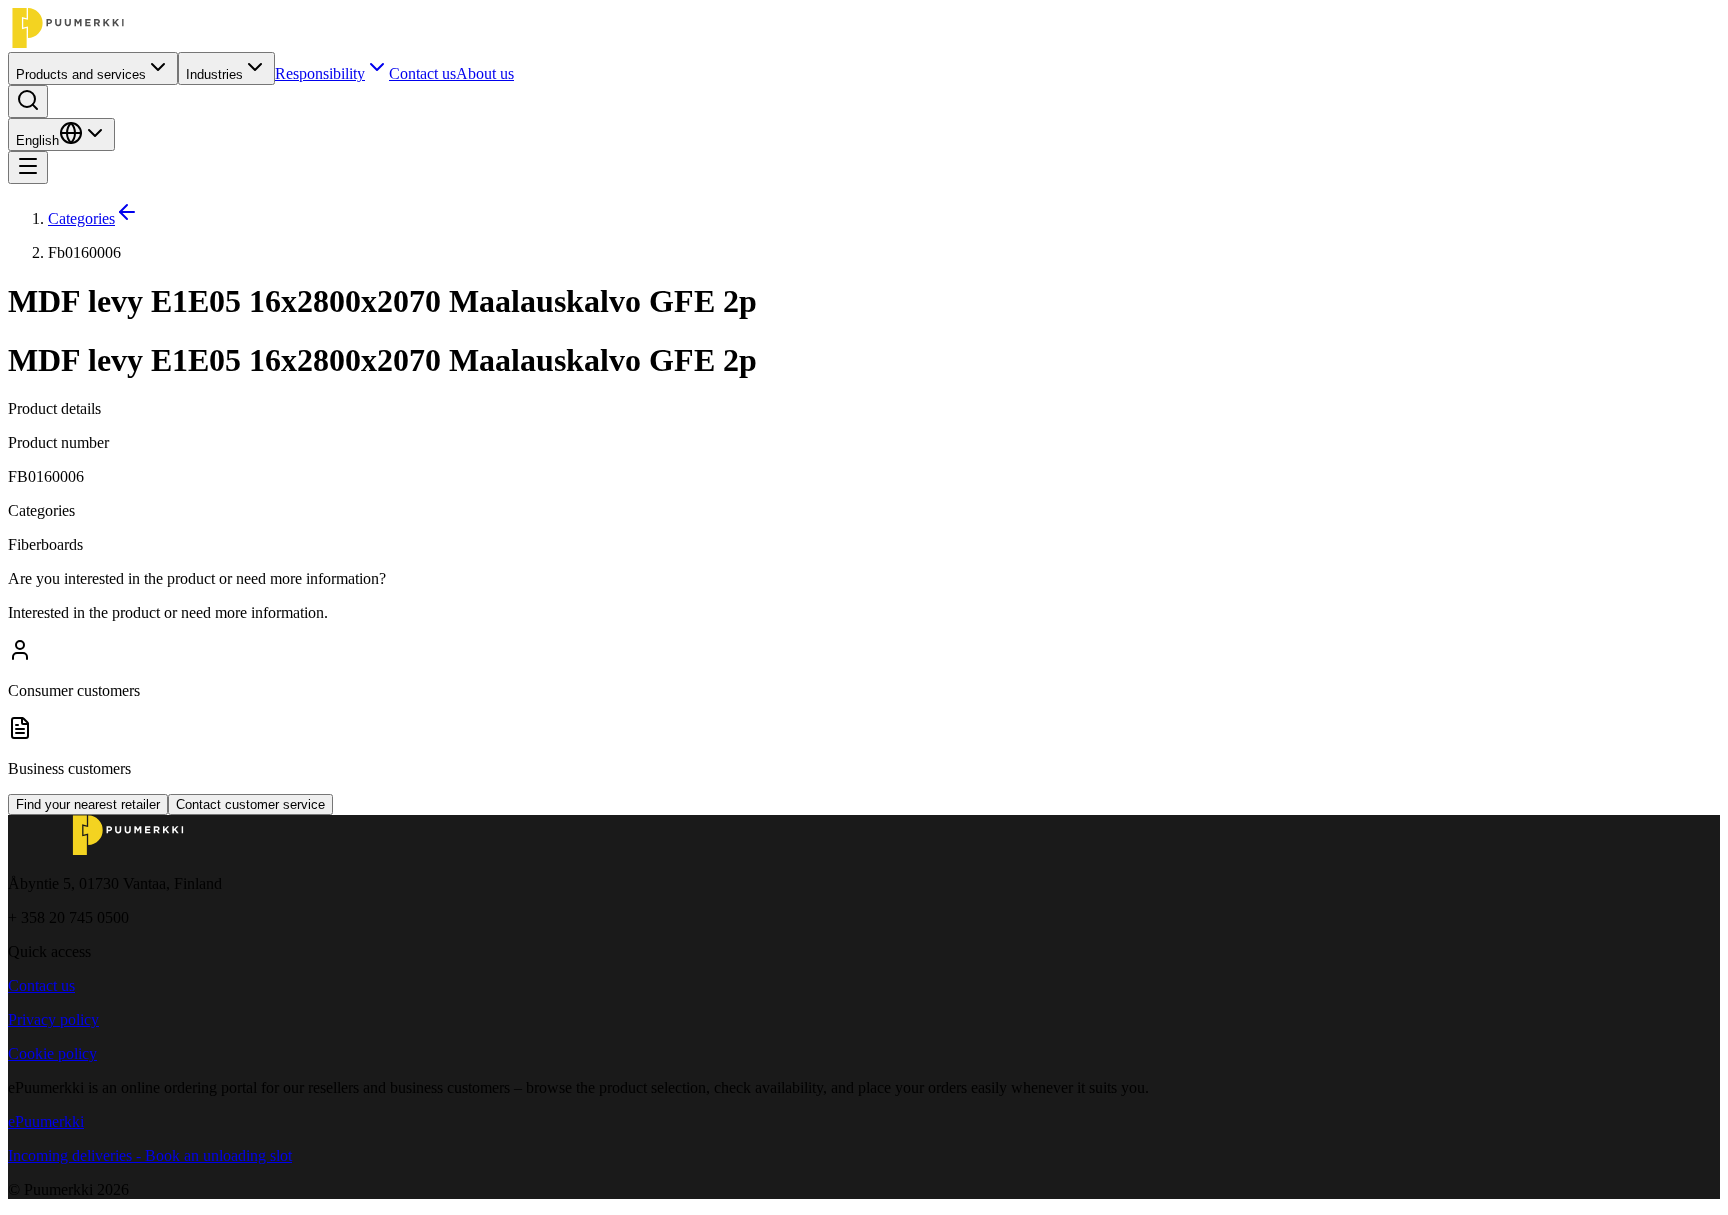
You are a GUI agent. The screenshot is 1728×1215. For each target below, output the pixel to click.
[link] (884, 253)
